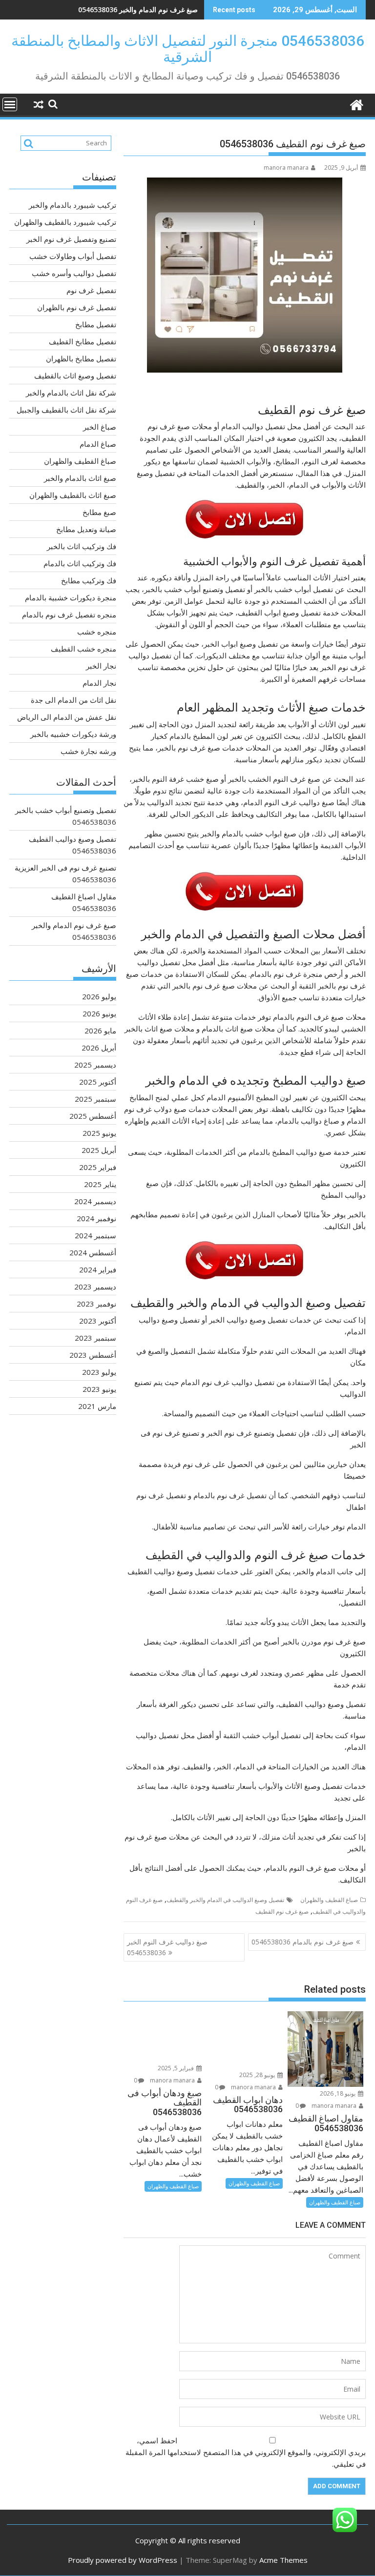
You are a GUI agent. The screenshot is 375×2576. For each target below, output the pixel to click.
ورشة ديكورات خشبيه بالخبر (73, 734)
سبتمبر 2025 (95, 1099)
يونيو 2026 (99, 1013)
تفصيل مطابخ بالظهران (81, 358)
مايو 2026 (100, 1030)
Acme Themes (283, 2560)
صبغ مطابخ (99, 512)
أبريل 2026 (99, 1048)
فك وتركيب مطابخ (89, 580)
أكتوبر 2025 (98, 1082)
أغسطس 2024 (93, 1252)
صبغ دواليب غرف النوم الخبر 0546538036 (167, 1947)
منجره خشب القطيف (83, 649)
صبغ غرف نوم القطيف (282, 1912)
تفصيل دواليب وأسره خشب (74, 273)
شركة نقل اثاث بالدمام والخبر (71, 393)
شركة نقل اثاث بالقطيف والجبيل (66, 410)
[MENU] (10, 104)
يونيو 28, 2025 (258, 2075)
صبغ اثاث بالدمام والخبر (80, 478)
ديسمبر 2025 (95, 1065)
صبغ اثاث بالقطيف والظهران (73, 495)
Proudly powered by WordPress (123, 2560)
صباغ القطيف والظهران (329, 1900)
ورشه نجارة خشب (88, 751)
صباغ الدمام (98, 444)
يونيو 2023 (99, 1389)
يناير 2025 (100, 1184)
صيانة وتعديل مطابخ (86, 529)
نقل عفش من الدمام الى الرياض (67, 717)
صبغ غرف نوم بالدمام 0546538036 (302, 1942)
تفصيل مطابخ (96, 324)
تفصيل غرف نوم (91, 290)
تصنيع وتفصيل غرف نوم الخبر (71, 239)
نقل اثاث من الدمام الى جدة (73, 700)
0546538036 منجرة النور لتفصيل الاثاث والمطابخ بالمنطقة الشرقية (188, 49)
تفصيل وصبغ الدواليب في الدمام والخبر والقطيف (225, 1900)
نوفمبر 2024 (96, 1218)
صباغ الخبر (100, 427)
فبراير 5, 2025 (177, 2068)
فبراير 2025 (98, 1167)
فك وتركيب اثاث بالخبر (82, 546)
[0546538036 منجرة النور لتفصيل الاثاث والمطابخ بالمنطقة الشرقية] (356, 104)
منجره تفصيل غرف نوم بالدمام (69, 614)
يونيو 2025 (99, 1133)
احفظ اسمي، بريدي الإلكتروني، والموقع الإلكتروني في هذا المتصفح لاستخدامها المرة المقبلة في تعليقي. (246, 2452)
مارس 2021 (97, 1406)
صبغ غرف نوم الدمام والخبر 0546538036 (138, 10)
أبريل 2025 (99, 1150)
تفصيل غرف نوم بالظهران (77, 307)
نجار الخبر (101, 666)
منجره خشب (97, 632)
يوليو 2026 (99, 996)
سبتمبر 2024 (95, 1235)
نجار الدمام (99, 683)
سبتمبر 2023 (95, 1338)
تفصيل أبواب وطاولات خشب (73, 256)
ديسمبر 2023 (95, 1287)
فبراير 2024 (98, 1269)
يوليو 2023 (99, 1372)
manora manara (286, 168)
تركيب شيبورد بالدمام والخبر (73, 205)
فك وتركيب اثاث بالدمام (80, 563)
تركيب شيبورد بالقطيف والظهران (65, 222)
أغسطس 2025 (93, 1116)
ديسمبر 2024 (95, 1201)
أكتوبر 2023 (98, 1321)
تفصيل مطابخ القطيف (83, 341)
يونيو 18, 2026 (338, 2093)
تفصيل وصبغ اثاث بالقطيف (75, 376)
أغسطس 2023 (93, 1355)
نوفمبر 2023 (96, 1304)
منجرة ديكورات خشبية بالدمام (71, 597)
